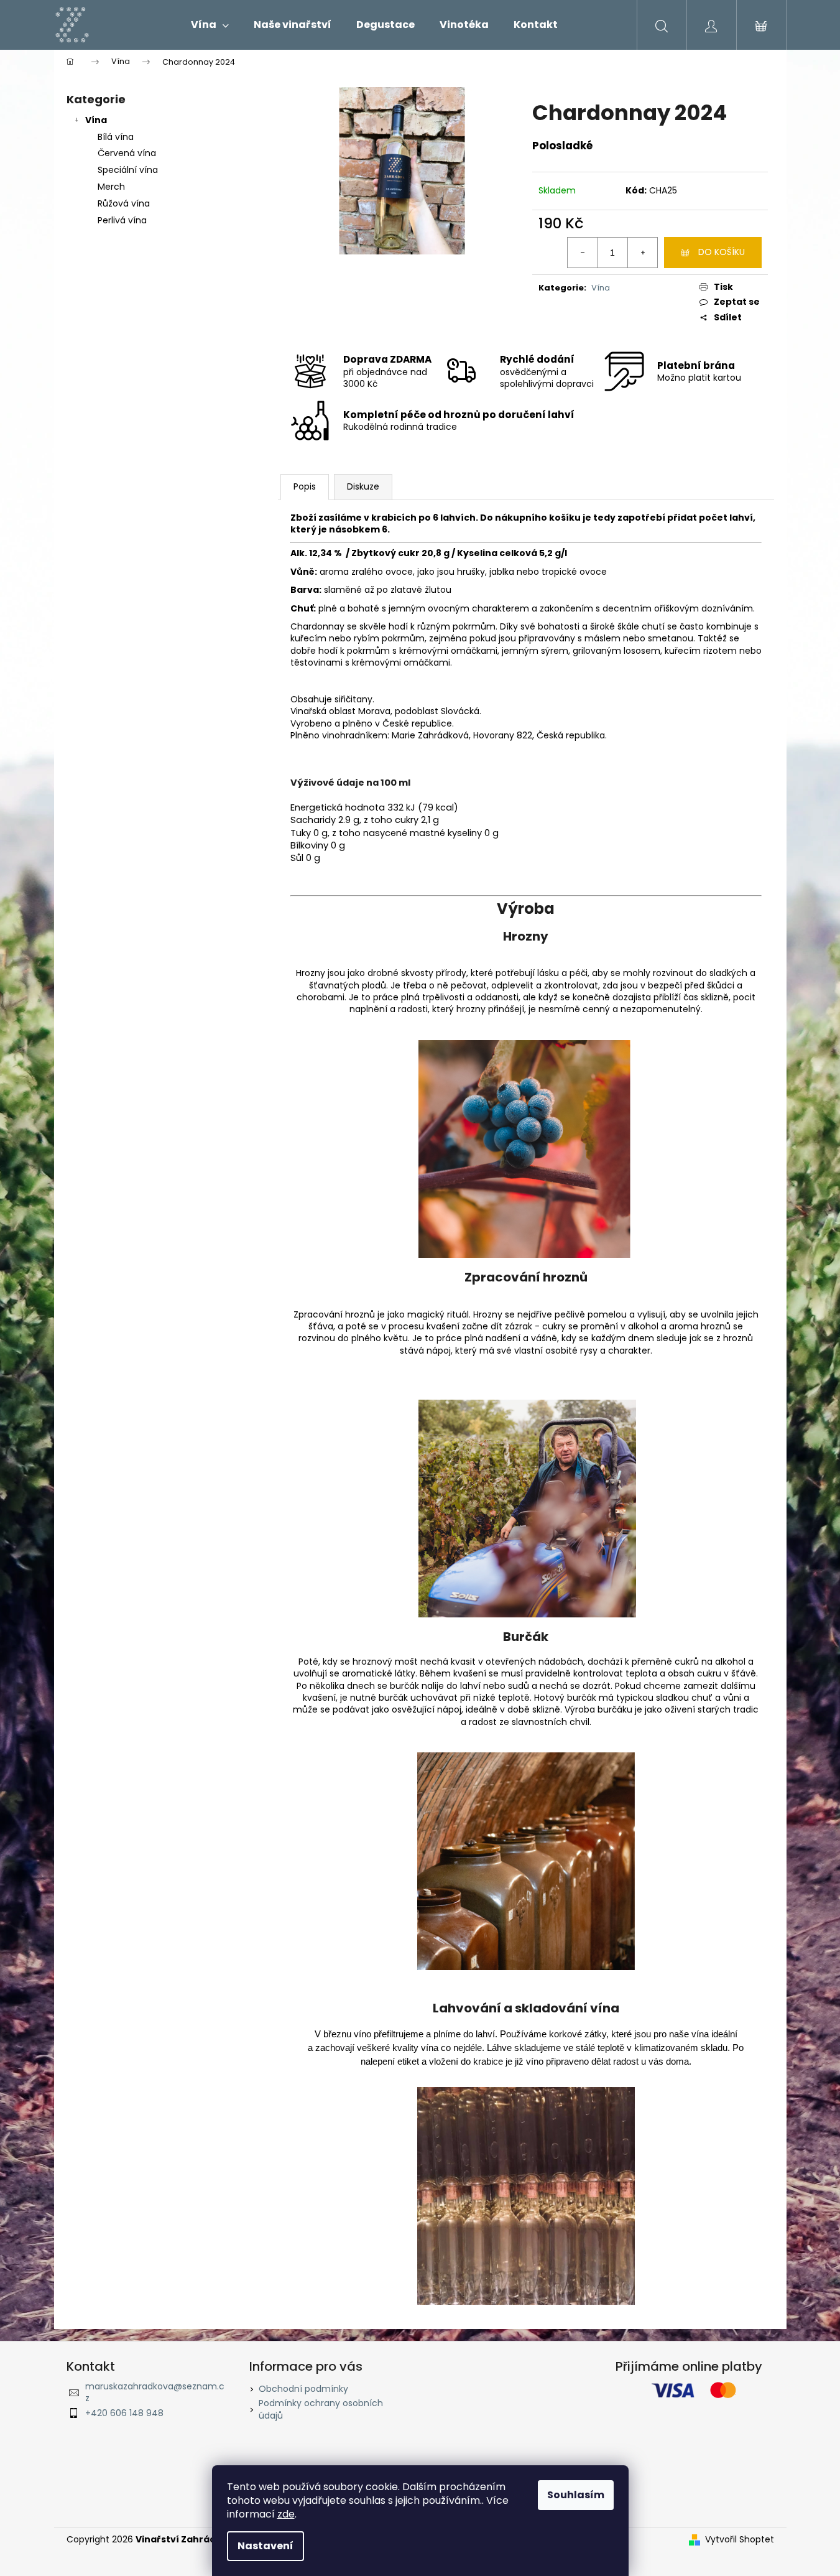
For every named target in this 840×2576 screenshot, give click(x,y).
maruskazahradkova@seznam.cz (155, 2392)
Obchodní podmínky (303, 2389)
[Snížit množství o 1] (583, 253)
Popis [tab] (305, 486)
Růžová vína (124, 203)
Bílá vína (116, 137)
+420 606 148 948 (124, 2413)
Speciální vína (128, 170)
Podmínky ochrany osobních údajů (321, 2409)
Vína (96, 120)
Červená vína (127, 153)
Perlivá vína (122, 220)
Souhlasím (576, 2495)
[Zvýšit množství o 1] (642, 253)
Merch (111, 187)
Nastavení (265, 2546)
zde (286, 2514)
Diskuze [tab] (363, 486)
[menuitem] (210, 25)
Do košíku (722, 252)
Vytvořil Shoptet (740, 2540)
